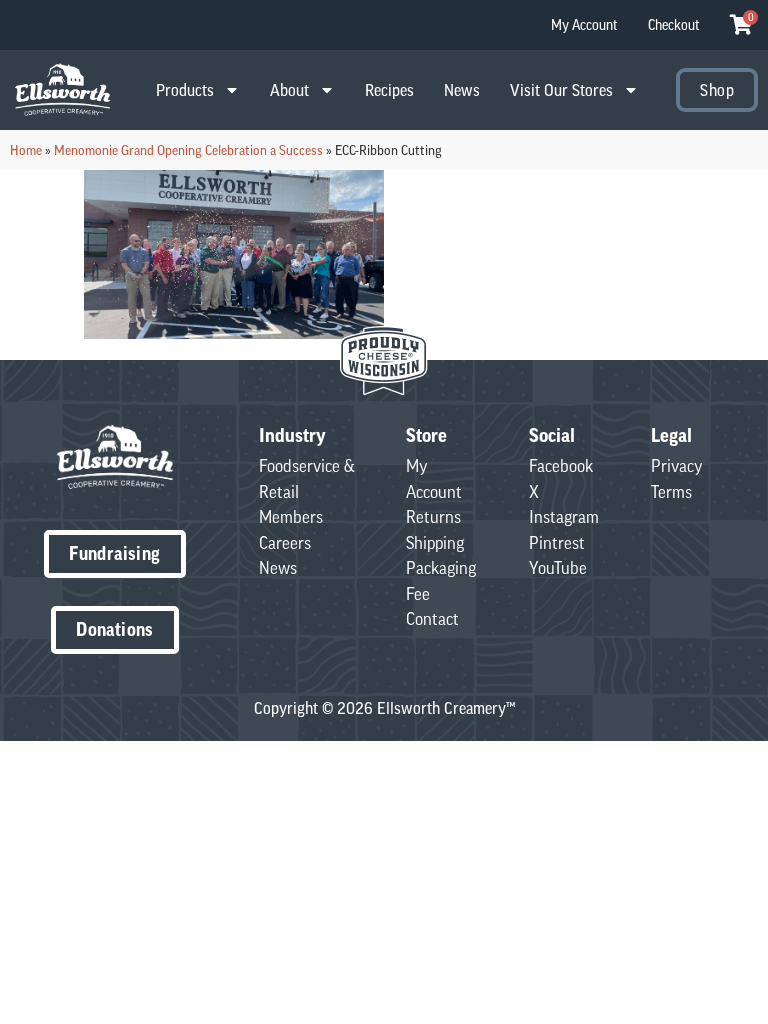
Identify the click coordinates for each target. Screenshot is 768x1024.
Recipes (389, 90)
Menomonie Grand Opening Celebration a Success (188, 150)
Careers (285, 543)
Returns (433, 517)
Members (291, 517)
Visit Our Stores (561, 90)
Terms (671, 492)
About (289, 90)
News (462, 90)
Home (26, 150)
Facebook (561, 466)
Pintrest (557, 543)
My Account (584, 25)
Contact (432, 619)
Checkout (674, 25)
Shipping (435, 543)
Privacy (677, 466)
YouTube (558, 568)
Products (185, 90)
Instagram (564, 517)
